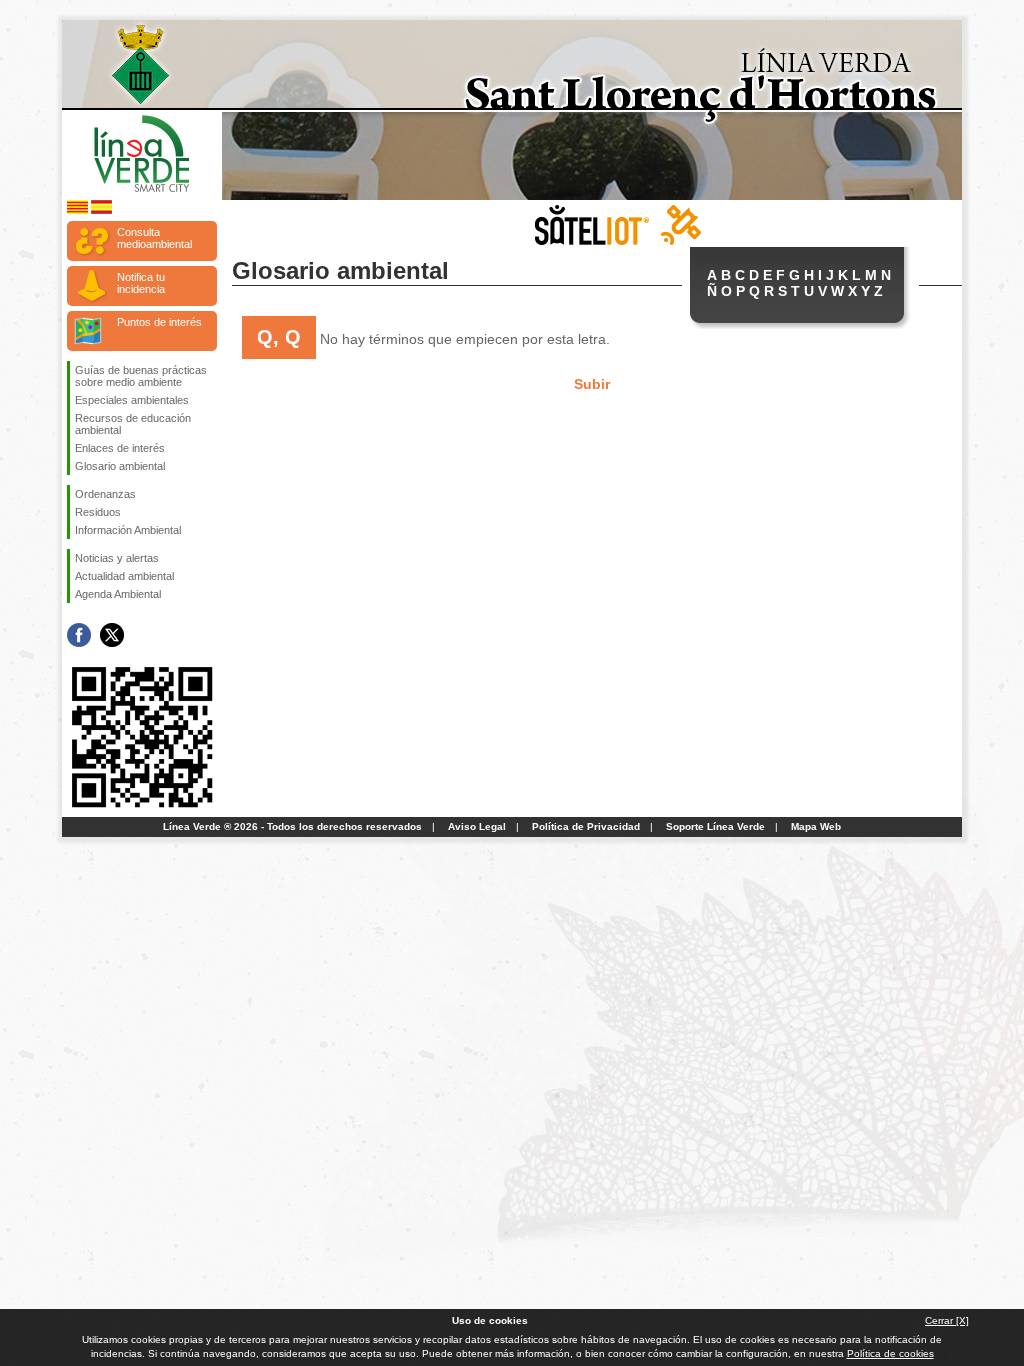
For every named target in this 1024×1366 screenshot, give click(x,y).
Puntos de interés (159, 322)
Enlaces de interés (120, 448)
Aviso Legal (477, 826)
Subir (592, 384)
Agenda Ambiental (118, 594)
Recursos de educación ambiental (133, 424)
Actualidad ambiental (124, 576)
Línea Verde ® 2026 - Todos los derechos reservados (292, 826)
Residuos (98, 512)
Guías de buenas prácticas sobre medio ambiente (141, 376)
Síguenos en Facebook (79, 635)
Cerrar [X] (947, 1320)
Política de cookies (890, 1353)
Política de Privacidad (586, 826)
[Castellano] (101, 210)
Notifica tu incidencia (141, 283)
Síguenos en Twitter (112, 635)
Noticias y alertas (117, 558)
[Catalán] (77, 210)
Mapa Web (816, 826)
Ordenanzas (105, 494)
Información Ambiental (128, 530)
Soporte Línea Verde (715, 826)
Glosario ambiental (120, 466)
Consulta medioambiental (154, 238)
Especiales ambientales (132, 400)
